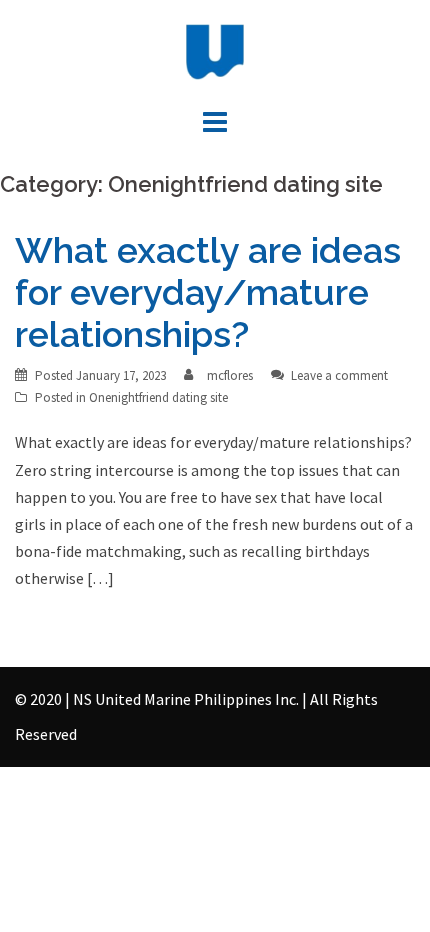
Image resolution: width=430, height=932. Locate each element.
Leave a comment (339, 375)
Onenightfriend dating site (158, 397)
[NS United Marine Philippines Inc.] (215, 50)
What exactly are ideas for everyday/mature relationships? (208, 292)
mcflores (230, 375)
